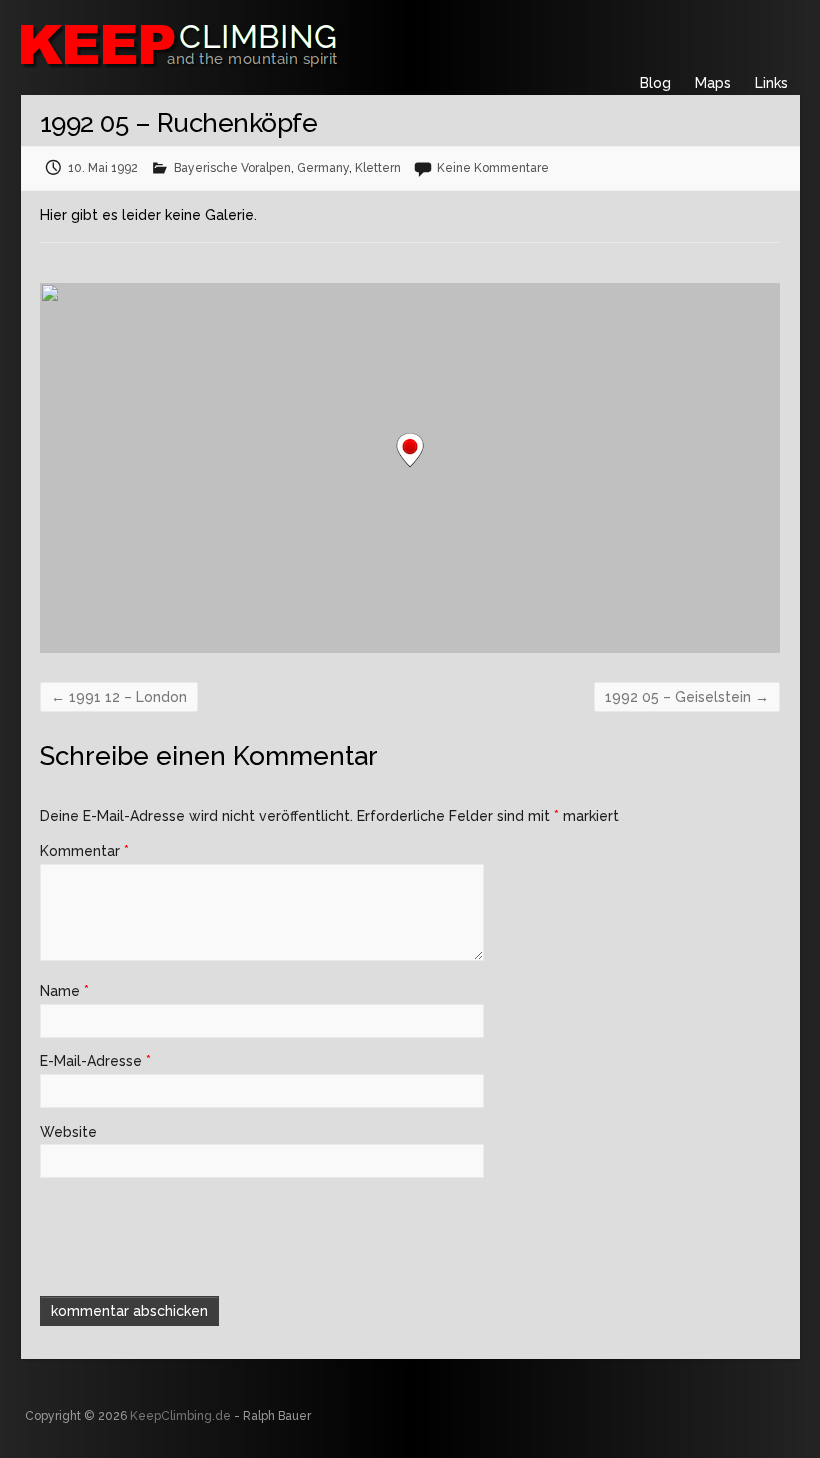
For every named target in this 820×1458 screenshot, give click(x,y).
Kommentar (84, 851)
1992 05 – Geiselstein (687, 697)
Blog (655, 83)
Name (64, 991)
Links (771, 83)
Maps (713, 83)
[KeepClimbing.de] (276, 42)
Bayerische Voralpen (232, 168)
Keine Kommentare (493, 168)
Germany (323, 168)
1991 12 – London (119, 697)
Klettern (378, 168)
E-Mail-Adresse (95, 1061)
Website (68, 1132)
